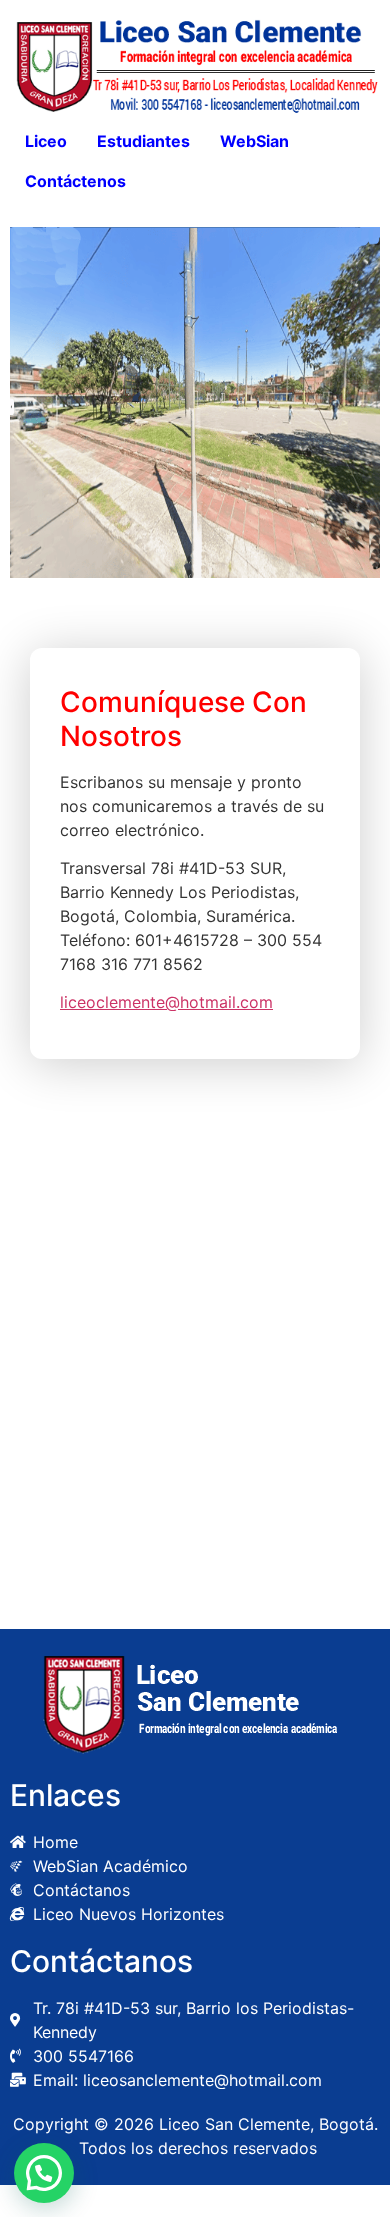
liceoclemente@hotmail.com (166, 1002)
